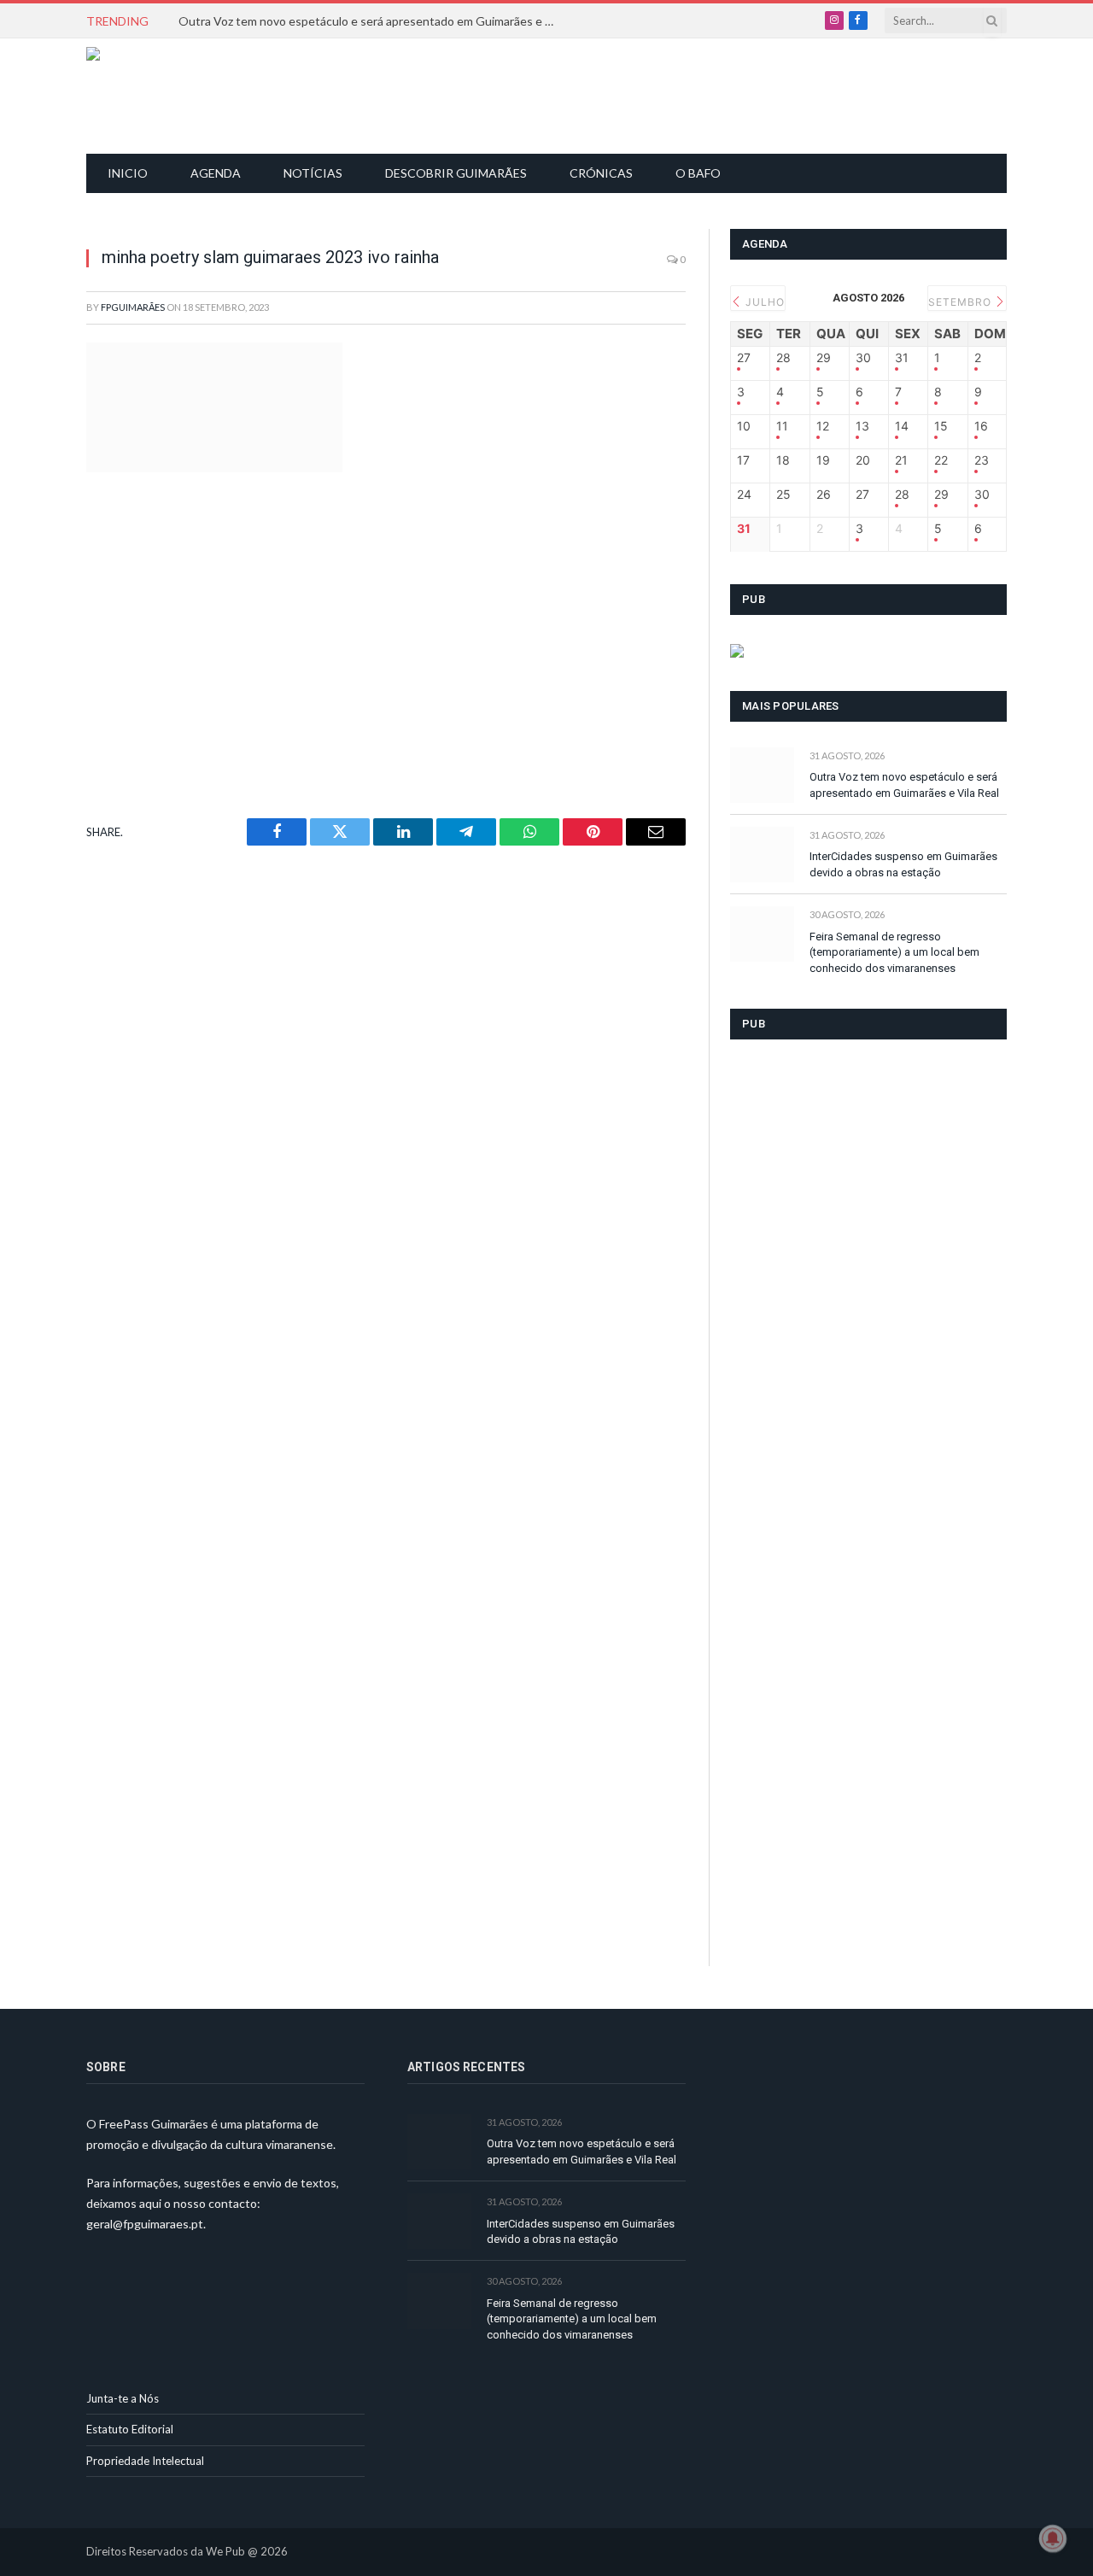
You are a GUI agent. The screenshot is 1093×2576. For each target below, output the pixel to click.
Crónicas (601, 173)
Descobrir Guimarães (456, 173)
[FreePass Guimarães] (169, 96)
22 (941, 460)
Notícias (313, 173)
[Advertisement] (556, 94)
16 (981, 426)
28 (783, 358)
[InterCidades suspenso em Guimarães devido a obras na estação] (762, 855)
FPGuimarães (133, 307)
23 (982, 460)
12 (823, 426)
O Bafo (698, 173)
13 (862, 426)
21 (901, 460)
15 (941, 426)
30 (863, 358)
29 (824, 358)
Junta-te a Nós (123, 2398)
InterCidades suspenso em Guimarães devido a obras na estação (903, 864)
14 (902, 426)
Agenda (216, 173)
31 (902, 358)
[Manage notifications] (1053, 2538)
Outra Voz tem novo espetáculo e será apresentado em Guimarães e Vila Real (371, 21)
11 (782, 426)
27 (744, 358)
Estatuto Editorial (130, 2429)
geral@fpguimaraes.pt (145, 2224)
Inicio (128, 173)
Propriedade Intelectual (145, 2461)
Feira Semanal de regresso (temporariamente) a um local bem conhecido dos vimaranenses (894, 952)
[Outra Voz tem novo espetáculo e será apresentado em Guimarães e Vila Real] (762, 775)
